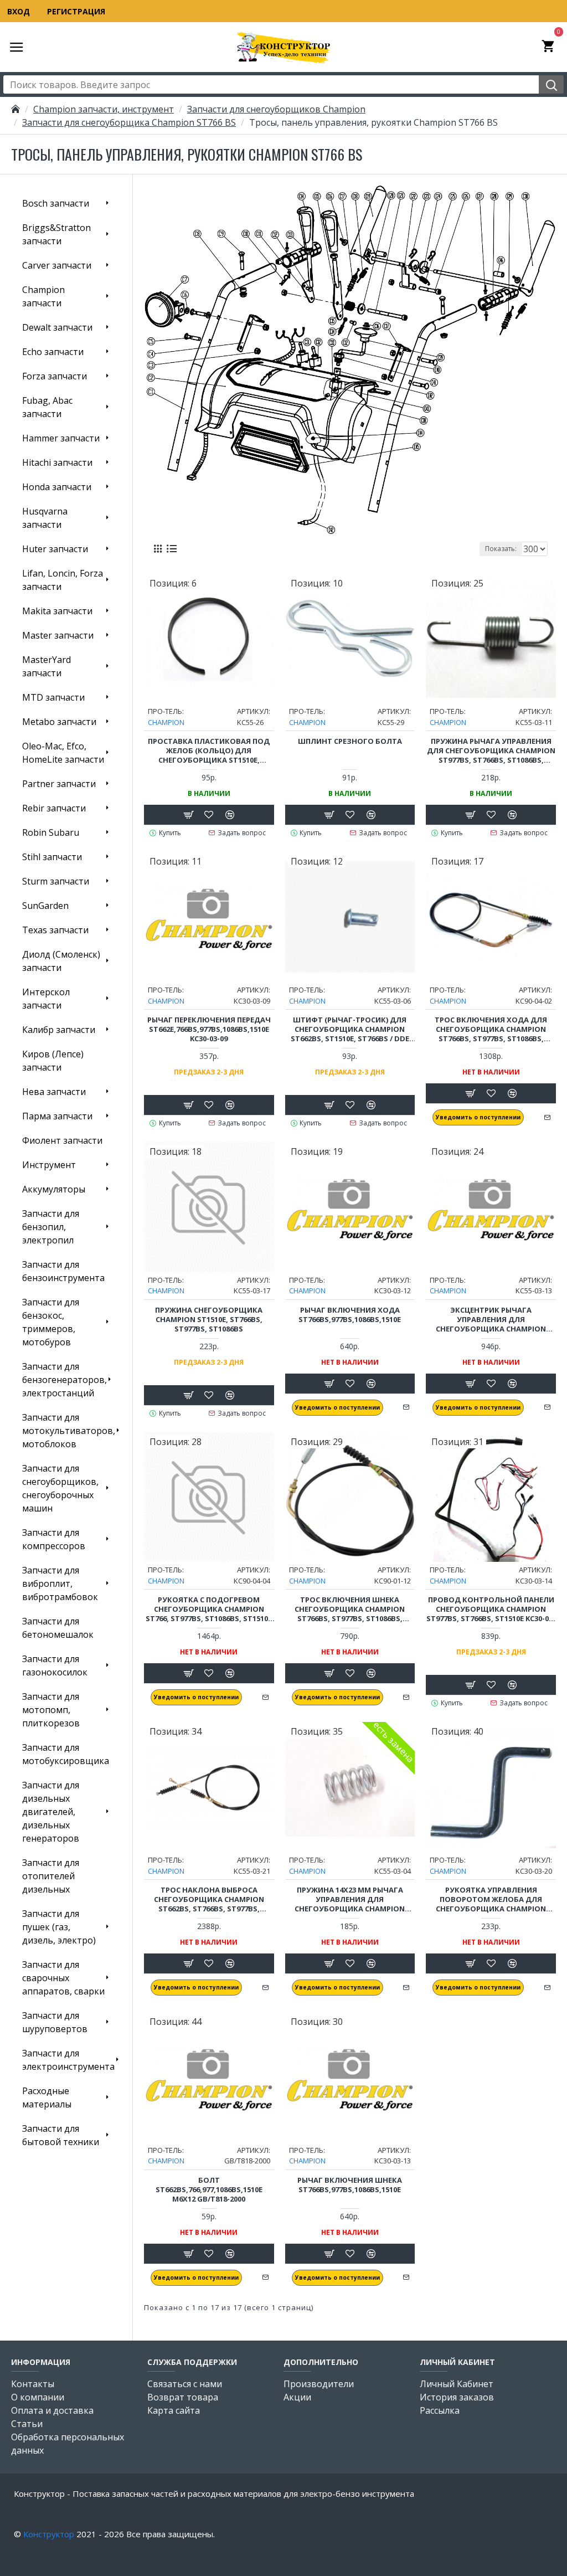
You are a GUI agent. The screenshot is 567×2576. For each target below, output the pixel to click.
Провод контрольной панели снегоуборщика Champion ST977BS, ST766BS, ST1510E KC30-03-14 (491, 1609)
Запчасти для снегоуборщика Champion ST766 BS (129, 122)
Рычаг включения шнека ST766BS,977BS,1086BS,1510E (350, 2185)
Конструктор (49, 2534)
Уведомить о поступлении (478, 1117)
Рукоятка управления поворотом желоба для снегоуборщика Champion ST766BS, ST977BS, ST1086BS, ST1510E (491, 1899)
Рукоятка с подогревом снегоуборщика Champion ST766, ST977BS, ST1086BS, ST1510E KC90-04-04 (209, 1609)
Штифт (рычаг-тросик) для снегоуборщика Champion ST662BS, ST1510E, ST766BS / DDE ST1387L (350, 1029)
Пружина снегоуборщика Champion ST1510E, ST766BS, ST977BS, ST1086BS (209, 1320)
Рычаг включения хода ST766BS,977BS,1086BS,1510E (350, 1315)
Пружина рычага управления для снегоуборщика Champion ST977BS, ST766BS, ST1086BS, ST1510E (491, 751)
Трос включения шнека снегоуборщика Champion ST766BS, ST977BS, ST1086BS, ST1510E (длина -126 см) (350, 1609)
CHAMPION (166, 722)
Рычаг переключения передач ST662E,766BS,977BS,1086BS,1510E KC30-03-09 (209, 1029)
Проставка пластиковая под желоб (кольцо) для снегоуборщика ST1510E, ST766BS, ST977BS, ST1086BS (209, 751)
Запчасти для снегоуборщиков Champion (276, 109)
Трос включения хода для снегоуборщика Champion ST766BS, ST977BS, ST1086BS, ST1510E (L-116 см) (491, 1029)
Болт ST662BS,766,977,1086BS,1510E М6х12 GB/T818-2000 (209, 2190)
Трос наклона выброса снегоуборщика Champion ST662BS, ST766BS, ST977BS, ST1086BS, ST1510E (209, 1899)
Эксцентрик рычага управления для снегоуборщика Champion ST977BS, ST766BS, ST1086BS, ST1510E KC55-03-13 (491, 1320)
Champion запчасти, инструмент (104, 109)
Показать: (501, 549)
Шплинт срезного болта (350, 741)
